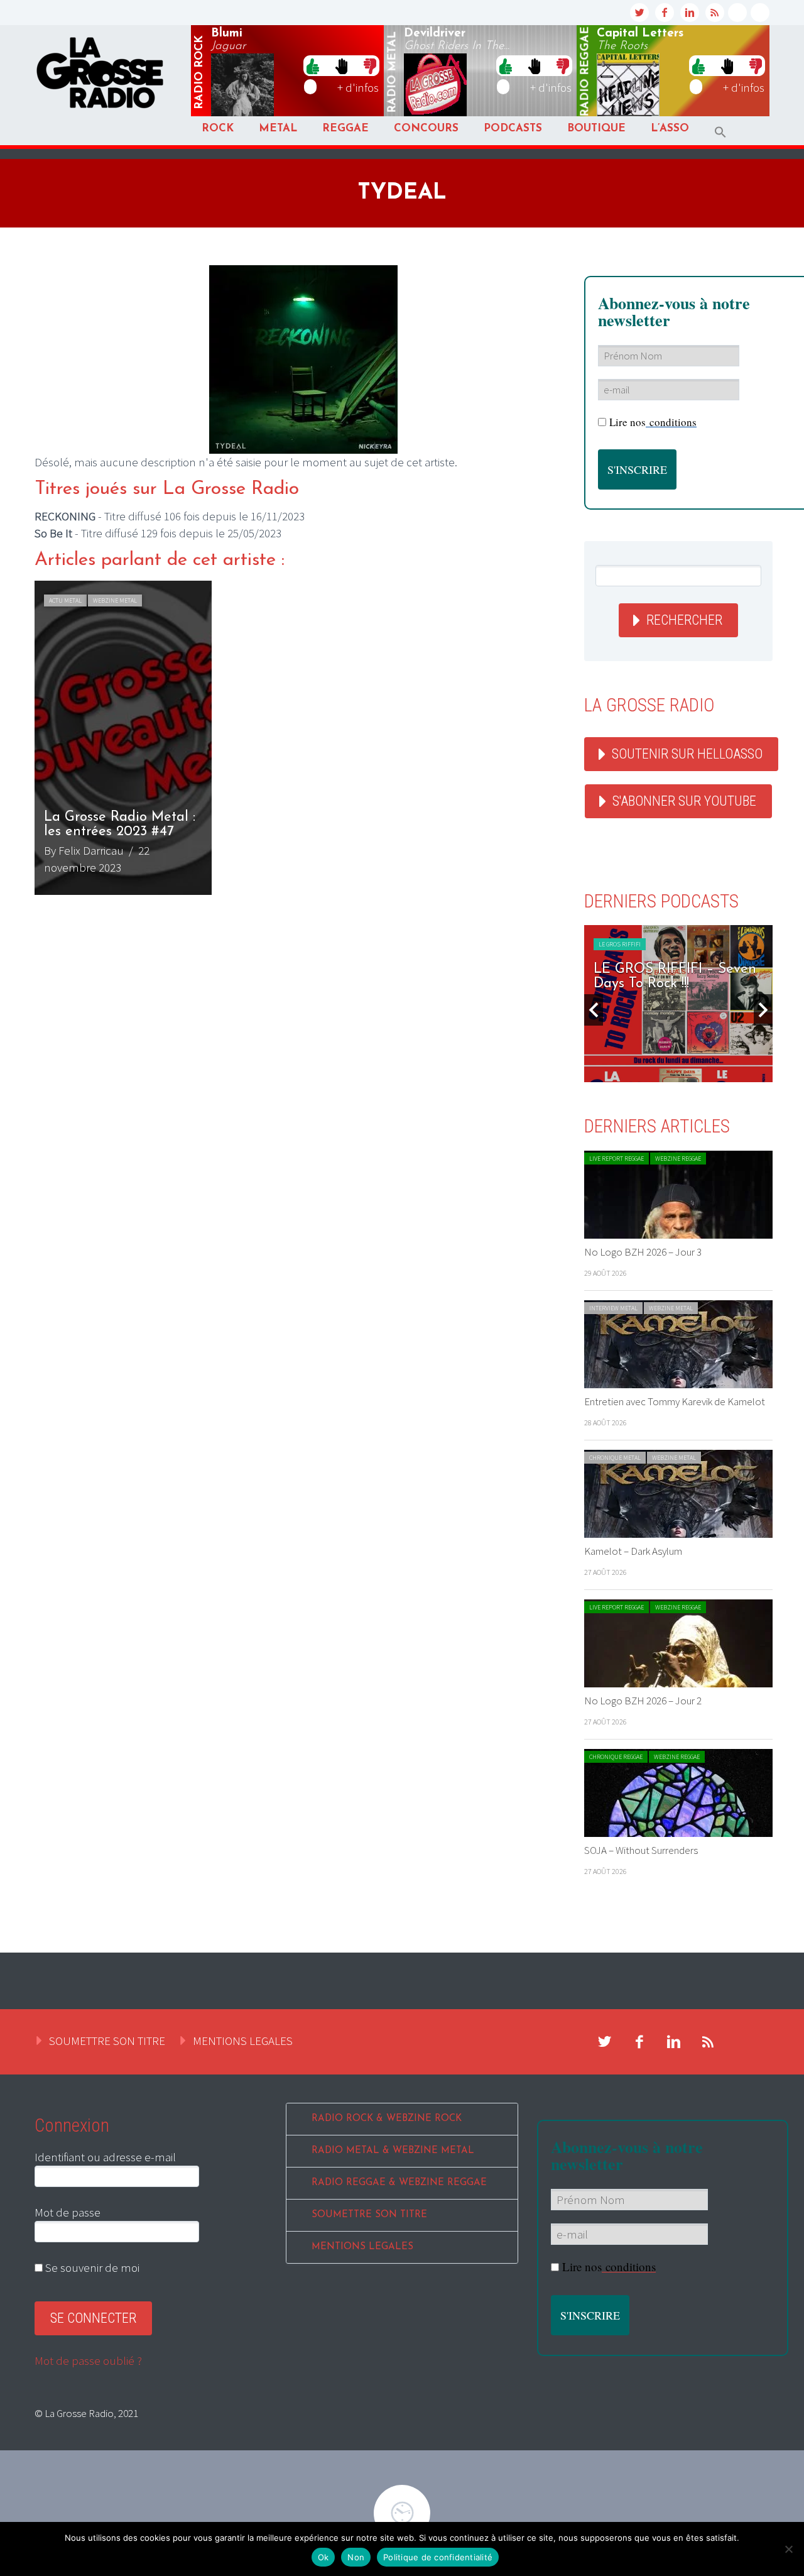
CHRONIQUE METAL (615, 1458)
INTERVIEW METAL (613, 1308)
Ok (323, 2557)
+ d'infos (358, 87)
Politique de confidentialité (438, 2557)
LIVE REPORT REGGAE (617, 1159)
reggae (585, 72)
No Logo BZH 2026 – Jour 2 (643, 1701)
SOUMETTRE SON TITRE (107, 2041)
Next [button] (763, 1010)
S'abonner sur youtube (684, 801)
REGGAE (345, 129)
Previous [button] (594, 1010)
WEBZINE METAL (115, 600)
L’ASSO (670, 129)
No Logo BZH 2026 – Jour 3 (643, 1252)
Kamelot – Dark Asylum (633, 1551)
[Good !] (313, 65)
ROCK (218, 129)
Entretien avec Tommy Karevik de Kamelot (675, 1401)
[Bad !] (370, 65)
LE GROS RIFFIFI (720, 944)
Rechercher (684, 620)
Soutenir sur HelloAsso (687, 754)
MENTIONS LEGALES (243, 2041)
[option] (303, 738)
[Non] (788, 2549)
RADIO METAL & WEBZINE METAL (393, 2151)
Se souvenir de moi (91, 2267)
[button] (720, 132)
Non (356, 2557)
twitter (639, 13)
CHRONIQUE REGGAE (616, 1757)
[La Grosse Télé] (737, 13)
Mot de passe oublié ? (88, 2360)
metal (393, 72)
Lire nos (609, 2266)
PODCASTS (513, 129)
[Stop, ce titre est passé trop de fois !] (341, 65)
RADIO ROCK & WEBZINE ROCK (387, 2119)
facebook (665, 13)
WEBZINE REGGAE (678, 1159)
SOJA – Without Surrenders (641, 1850)
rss (715, 13)
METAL (278, 129)
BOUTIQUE (596, 129)
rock (200, 72)
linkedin (690, 13)
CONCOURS (426, 129)
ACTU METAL (65, 600)
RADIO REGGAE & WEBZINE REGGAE (399, 2183)
